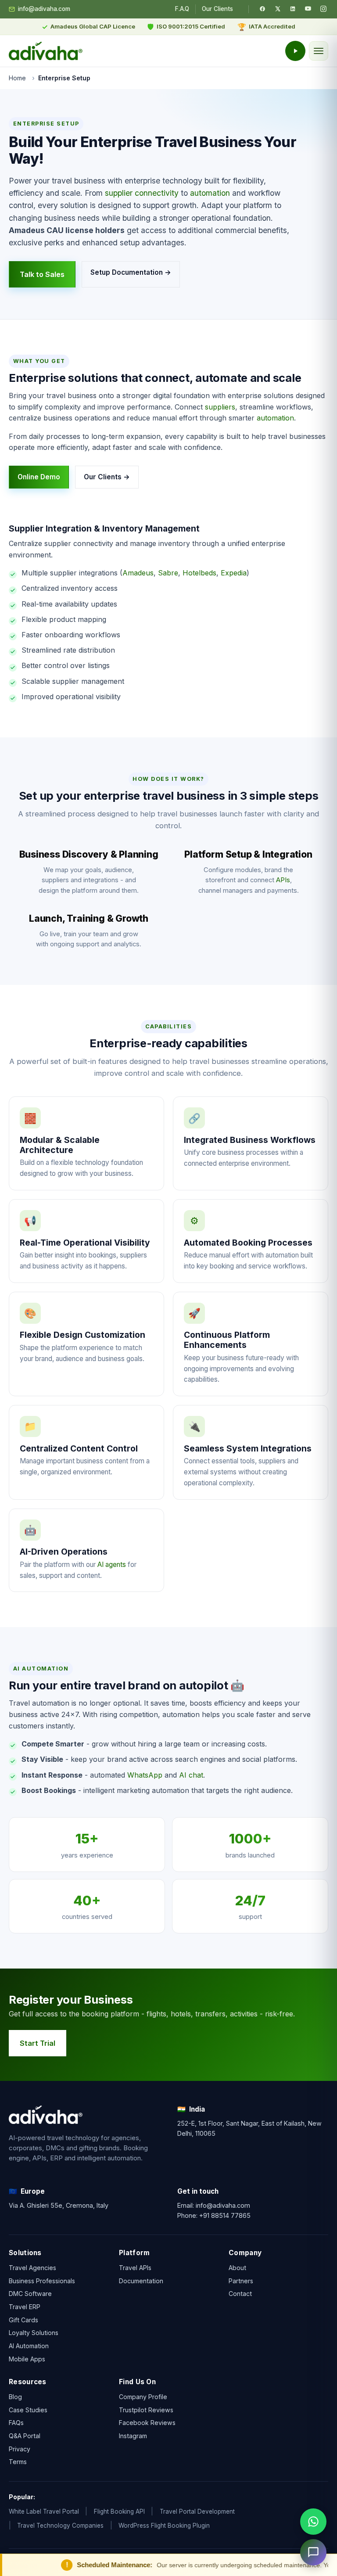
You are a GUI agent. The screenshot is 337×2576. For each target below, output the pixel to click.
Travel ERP (25, 2307)
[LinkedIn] (293, 9)
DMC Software (30, 2294)
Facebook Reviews (147, 2423)
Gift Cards (23, 2320)
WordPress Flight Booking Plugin (164, 2526)
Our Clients (217, 9)
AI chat (191, 1775)
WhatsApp (145, 1775)
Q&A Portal (25, 2436)
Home (17, 78)
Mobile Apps (27, 2359)
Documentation (141, 2281)
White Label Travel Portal (44, 2511)
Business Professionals (42, 2281)
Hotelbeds (199, 573)
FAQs (16, 2423)
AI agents (112, 1565)
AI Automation (29, 2346)
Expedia (234, 573)
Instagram (133, 2436)
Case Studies (28, 2410)
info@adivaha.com (44, 9)
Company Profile (143, 2397)
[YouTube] (308, 9)
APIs (283, 880)
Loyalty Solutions (34, 2333)
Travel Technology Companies (60, 2526)
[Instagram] (323, 9)
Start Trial (38, 2043)
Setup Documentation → (131, 272)
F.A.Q (182, 9)
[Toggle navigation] (319, 51)
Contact (240, 2294)
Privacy (20, 2449)
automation (210, 193)
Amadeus (138, 573)
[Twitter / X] (278, 9)
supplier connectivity (142, 193)
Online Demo (39, 477)
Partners (241, 2281)
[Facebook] (262, 9)
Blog (15, 2397)
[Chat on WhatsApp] (313, 2522)
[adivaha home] (46, 51)
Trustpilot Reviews (146, 2410)
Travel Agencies (32, 2268)
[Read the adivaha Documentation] (295, 51)
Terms (18, 2462)
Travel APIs (135, 2268)
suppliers (220, 407)
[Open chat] (313, 2552)
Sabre (168, 573)
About (237, 2268)
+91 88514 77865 (225, 2215)
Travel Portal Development (197, 2511)
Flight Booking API (119, 2511)
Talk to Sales (42, 274)
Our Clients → (107, 477)
